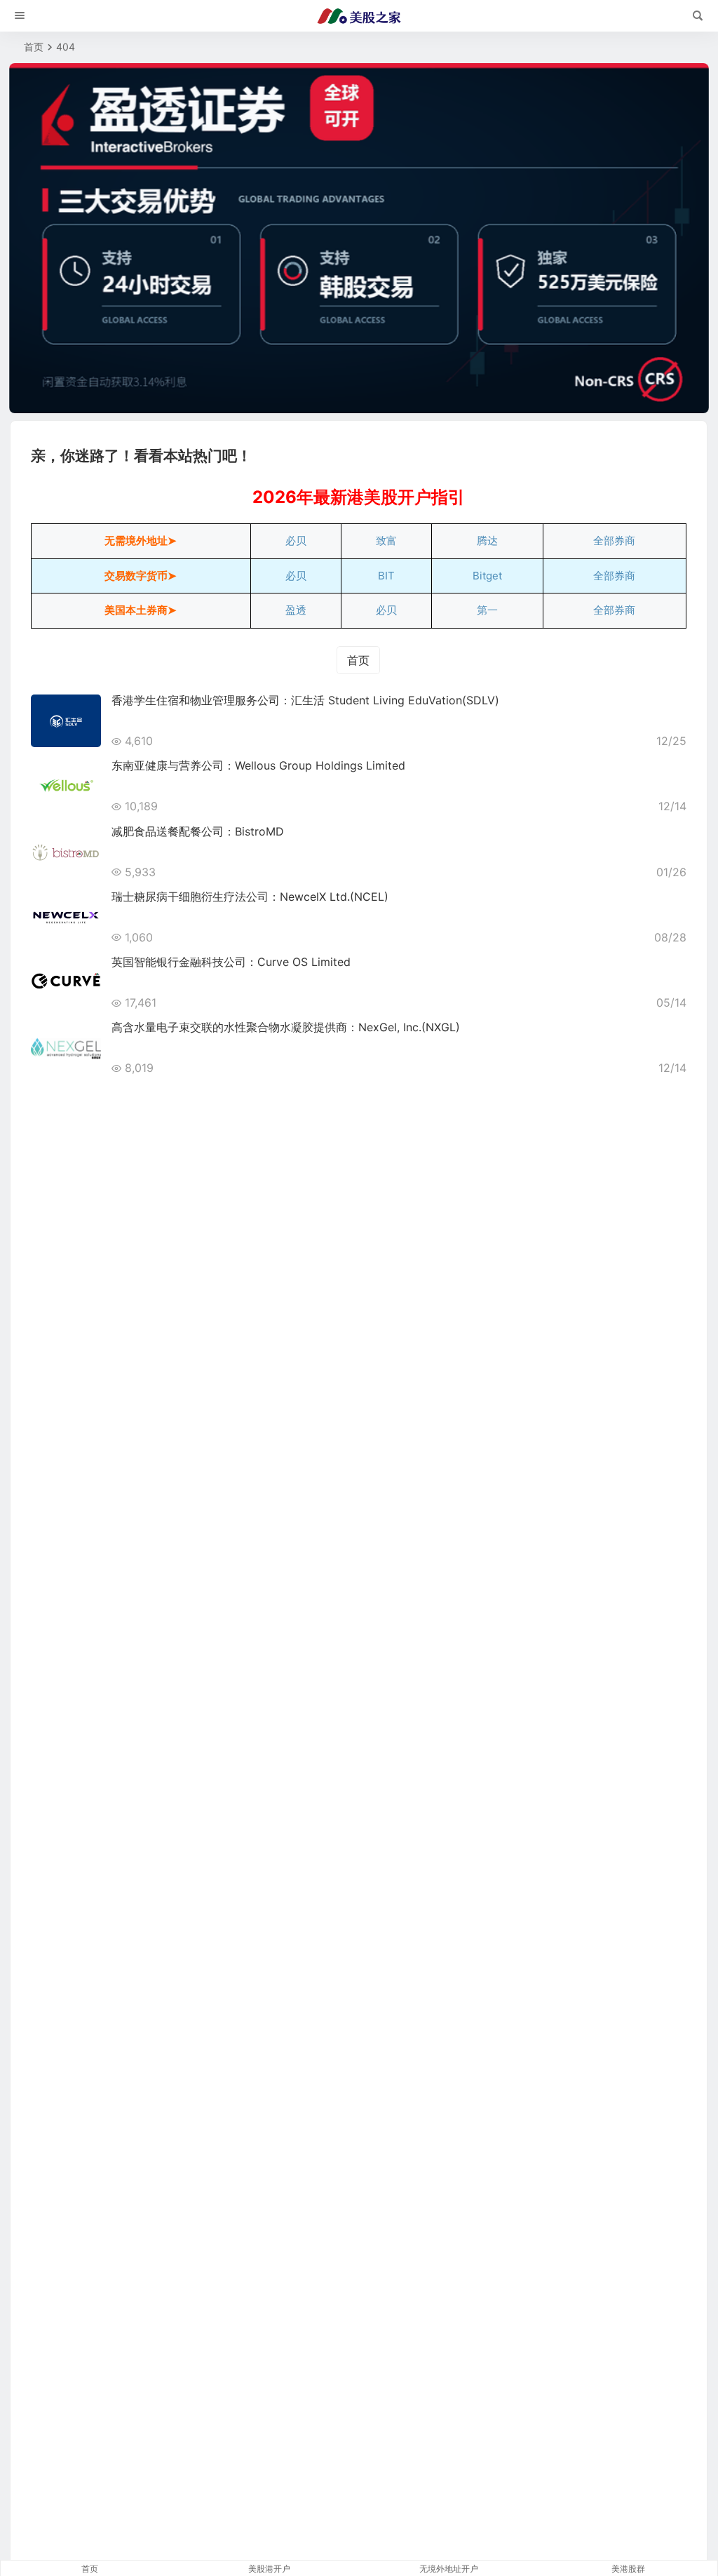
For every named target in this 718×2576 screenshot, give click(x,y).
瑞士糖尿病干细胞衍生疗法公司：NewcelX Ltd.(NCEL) (250, 897)
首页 (34, 47)
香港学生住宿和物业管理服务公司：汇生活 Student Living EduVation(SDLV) (305, 700)
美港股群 (628, 2569)
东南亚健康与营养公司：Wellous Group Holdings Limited (258, 765)
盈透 (296, 610)
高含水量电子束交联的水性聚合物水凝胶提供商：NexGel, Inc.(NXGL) (286, 1027)
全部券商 (614, 541)
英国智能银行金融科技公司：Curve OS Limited (231, 962)
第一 (487, 610)
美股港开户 (269, 2569)
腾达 (487, 541)
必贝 (296, 541)
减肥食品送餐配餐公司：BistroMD (198, 831)
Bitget (487, 576)
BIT (386, 576)
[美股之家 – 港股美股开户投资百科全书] (359, 16)
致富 (386, 541)
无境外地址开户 (449, 2569)
